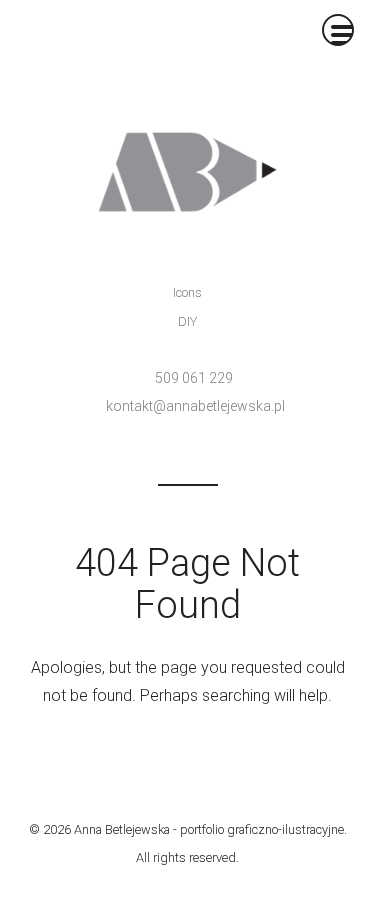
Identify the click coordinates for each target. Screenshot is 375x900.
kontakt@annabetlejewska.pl (195, 406)
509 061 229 (194, 378)
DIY (187, 321)
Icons (187, 292)
